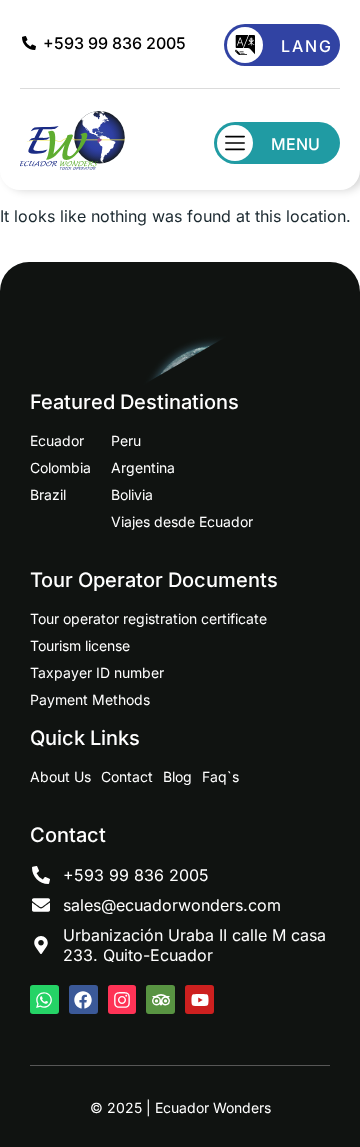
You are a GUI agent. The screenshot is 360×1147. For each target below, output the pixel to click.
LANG (307, 46)
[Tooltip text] (330, 1043)
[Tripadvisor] (160, 999)
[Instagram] (122, 999)
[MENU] (235, 143)
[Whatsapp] (44, 999)
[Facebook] (83, 999)
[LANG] (245, 45)
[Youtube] (199, 999)
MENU (295, 144)
